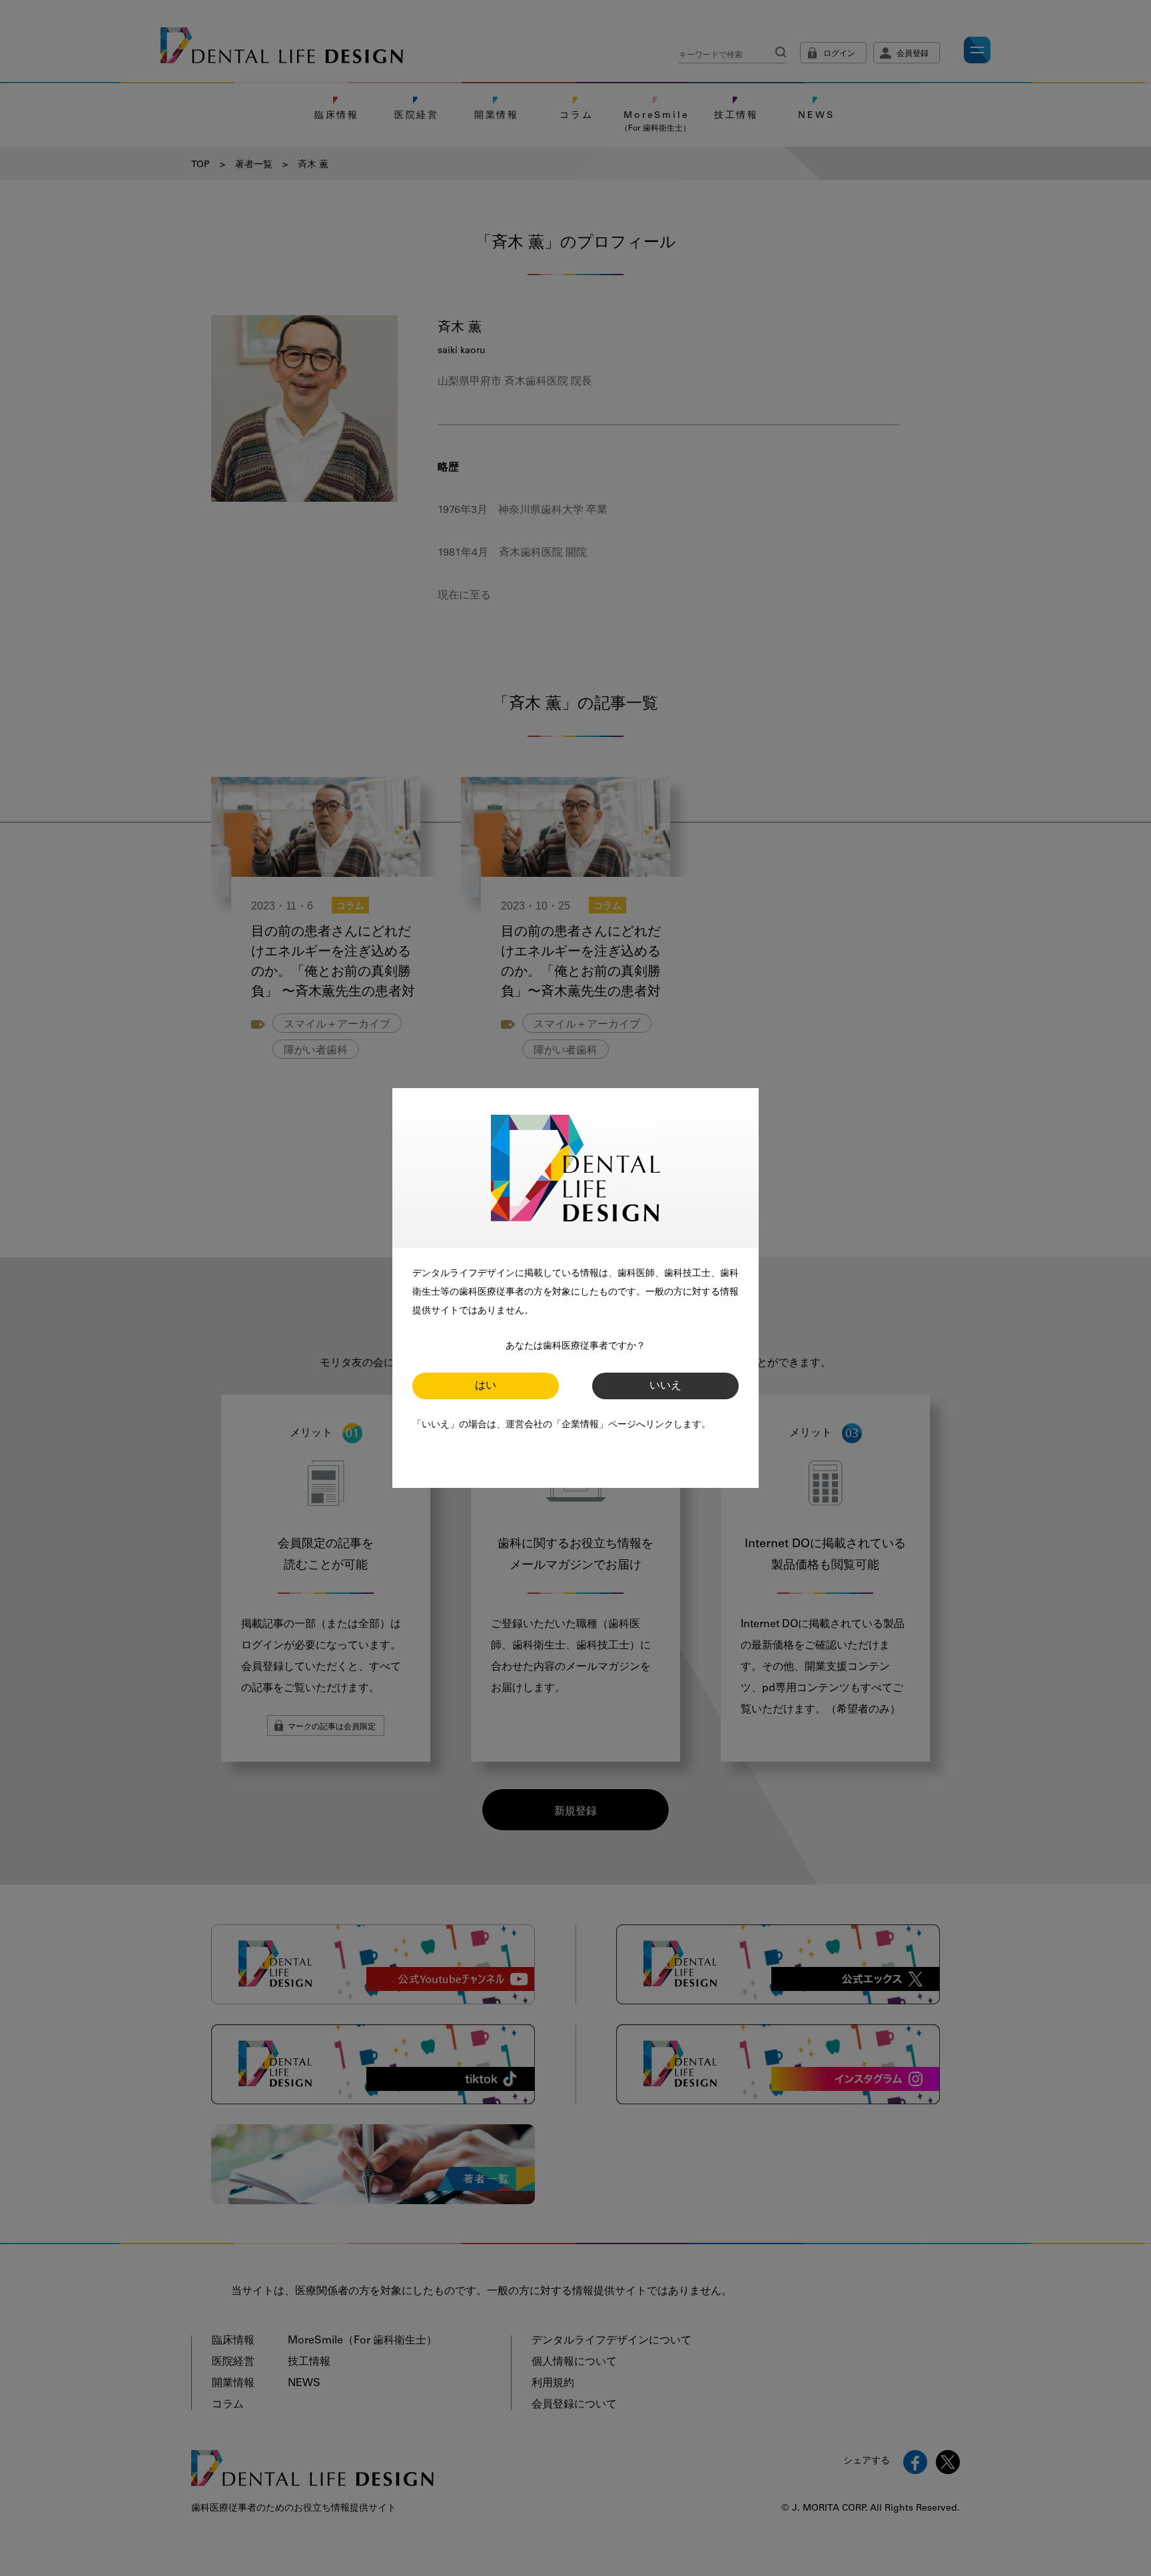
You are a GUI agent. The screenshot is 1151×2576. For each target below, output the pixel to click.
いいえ (665, 1386)
